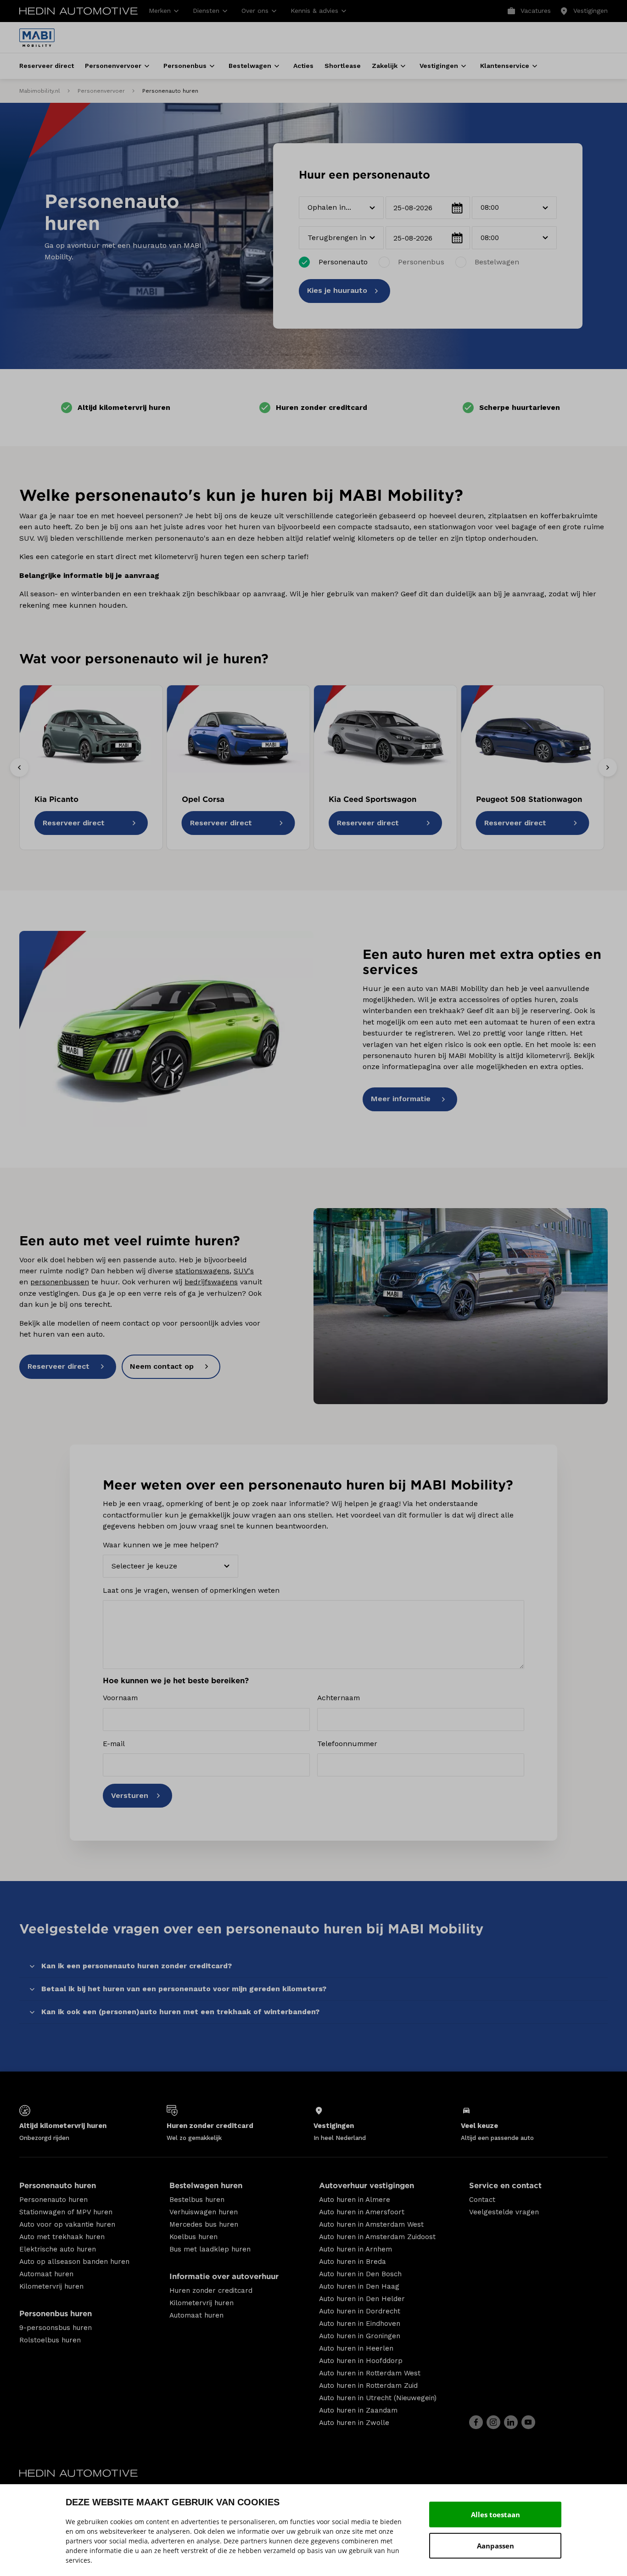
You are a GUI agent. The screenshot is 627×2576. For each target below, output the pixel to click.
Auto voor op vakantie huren (67, 2224)
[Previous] (19, 767)
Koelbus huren (193, 2237)
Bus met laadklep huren (210, 2249)
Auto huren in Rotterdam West (370, 2373)
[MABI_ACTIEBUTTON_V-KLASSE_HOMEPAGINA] (461, 1306)
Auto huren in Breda (353, 2262)
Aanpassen (495, 2546)
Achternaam (339, 1698)
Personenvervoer (101, 91)
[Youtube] (528, 2422)
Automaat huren (46, 2274)
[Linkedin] (511, 2422)
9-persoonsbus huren (56, 2328)
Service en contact (505, 2186)
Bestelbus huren (197, 2200)
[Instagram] (493, 2422)
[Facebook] (476, 2422)
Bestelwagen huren (206, 2186)
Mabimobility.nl (40, 91)
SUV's (244, 1271)
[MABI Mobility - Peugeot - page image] (166, 1029)
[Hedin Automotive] (78, 11)
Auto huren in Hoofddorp (361, 2361)
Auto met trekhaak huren (62, 2237)
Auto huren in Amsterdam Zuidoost (377, 2237)
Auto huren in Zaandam (358, 2410)
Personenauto (343, 262)
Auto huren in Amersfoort (362, 2212)
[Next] (608, 767)
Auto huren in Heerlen (356, 2348)
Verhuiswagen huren (204, 2212)
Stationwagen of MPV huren (66, 2212)
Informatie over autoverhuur (224, 2276)
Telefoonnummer (347, 1744)
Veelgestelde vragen (504, 2212)
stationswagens (202, 1271)
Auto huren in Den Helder (362, 2299)
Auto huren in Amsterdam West (371, 2224)
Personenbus (421, 262)
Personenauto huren (58, 2186)
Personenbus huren (56, 2314)
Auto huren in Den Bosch (360, 2274)
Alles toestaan (495, 2514)
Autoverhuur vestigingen (367, 2186)
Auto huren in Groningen (360, 2336)
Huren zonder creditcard (211, 2290)
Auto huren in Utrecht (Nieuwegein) (378, 2398)
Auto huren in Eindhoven (360, 2324)
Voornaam (120, 1698)
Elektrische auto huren (58, 2249)
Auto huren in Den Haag (359, 2286)
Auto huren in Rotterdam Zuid (368, 2386)
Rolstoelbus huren (50, 2340)
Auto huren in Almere (355, 2200)
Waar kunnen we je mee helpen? (161, 1545)
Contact (482, 2200)
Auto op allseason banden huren (74, 2262)
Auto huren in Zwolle (354, 2423)
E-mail (114, 1744)
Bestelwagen (497, 262)
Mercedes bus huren (204, 2224)
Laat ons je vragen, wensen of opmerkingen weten (191, 1590)
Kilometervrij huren (51, 2286)
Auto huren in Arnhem (355, 2249)
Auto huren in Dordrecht (360, 2311)
